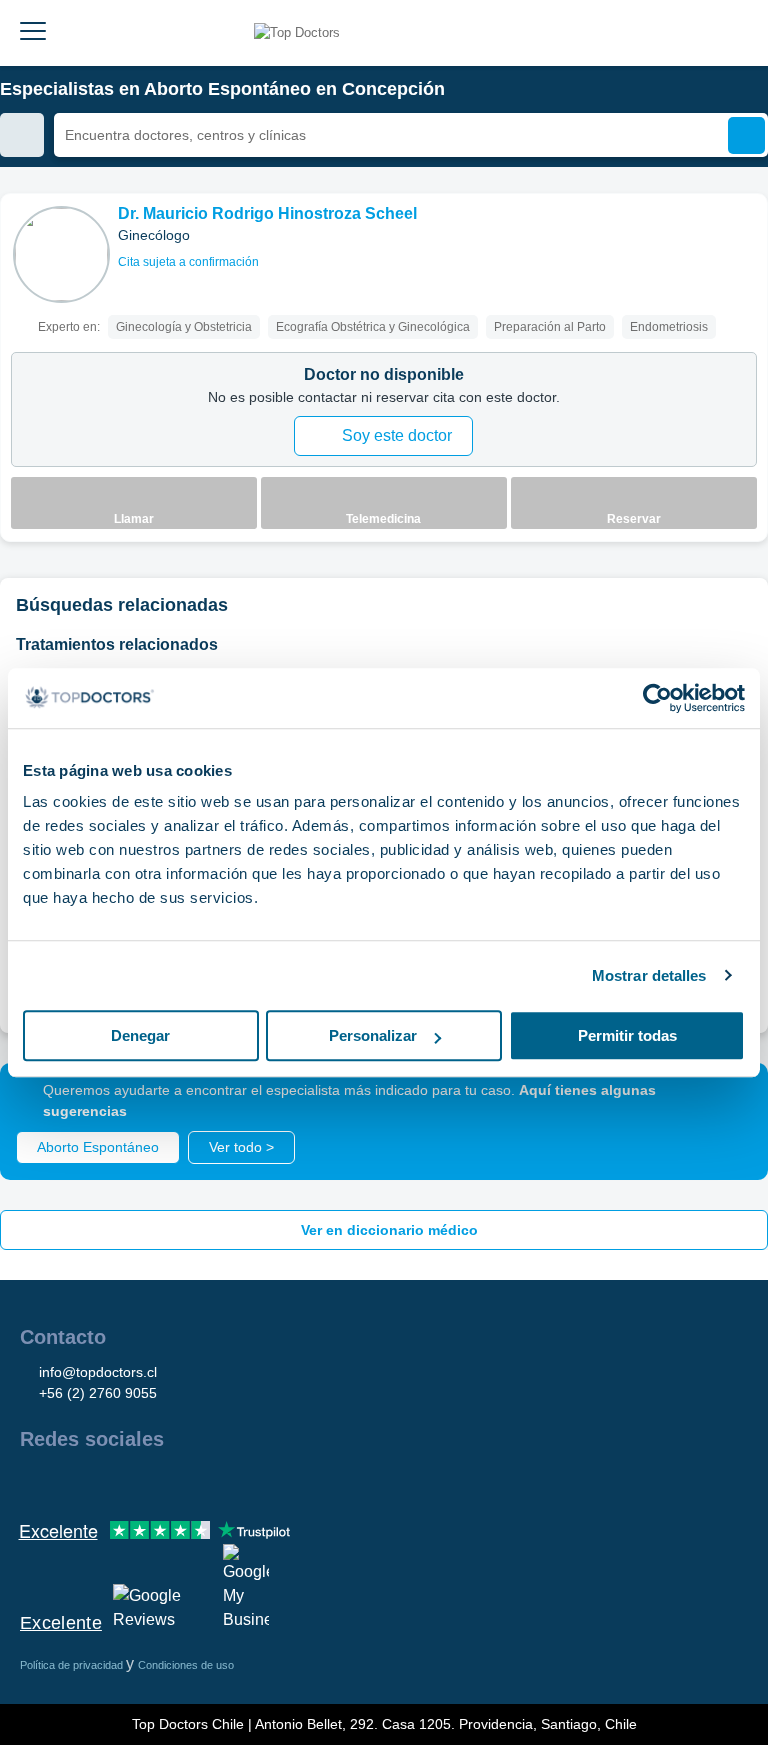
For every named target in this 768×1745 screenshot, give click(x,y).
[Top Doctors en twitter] (142, 1482)
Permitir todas (627, 1035)
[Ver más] (745, 236)
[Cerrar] (730, 1101)
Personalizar (373, 1035)
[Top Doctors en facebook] (34, 1482)
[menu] (33, 33)
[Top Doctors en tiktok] (214, 1482)
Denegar (140, 1035)
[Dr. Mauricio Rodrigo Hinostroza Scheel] (61, 254)
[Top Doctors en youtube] (178, 1482)
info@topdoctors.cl (98, 1372)
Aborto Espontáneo (98, 1147)
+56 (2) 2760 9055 (98, 1393)
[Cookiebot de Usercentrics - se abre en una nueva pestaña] (657, 698)
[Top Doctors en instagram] (70, 1482)
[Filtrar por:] (22, 135)
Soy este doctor (397, 435)
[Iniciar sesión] (730, 33)
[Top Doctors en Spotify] (252, 1482)
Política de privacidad (73, 1665)
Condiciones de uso (186, 1665)
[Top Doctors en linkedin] (106, 1482)
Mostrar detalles (649, 975)
